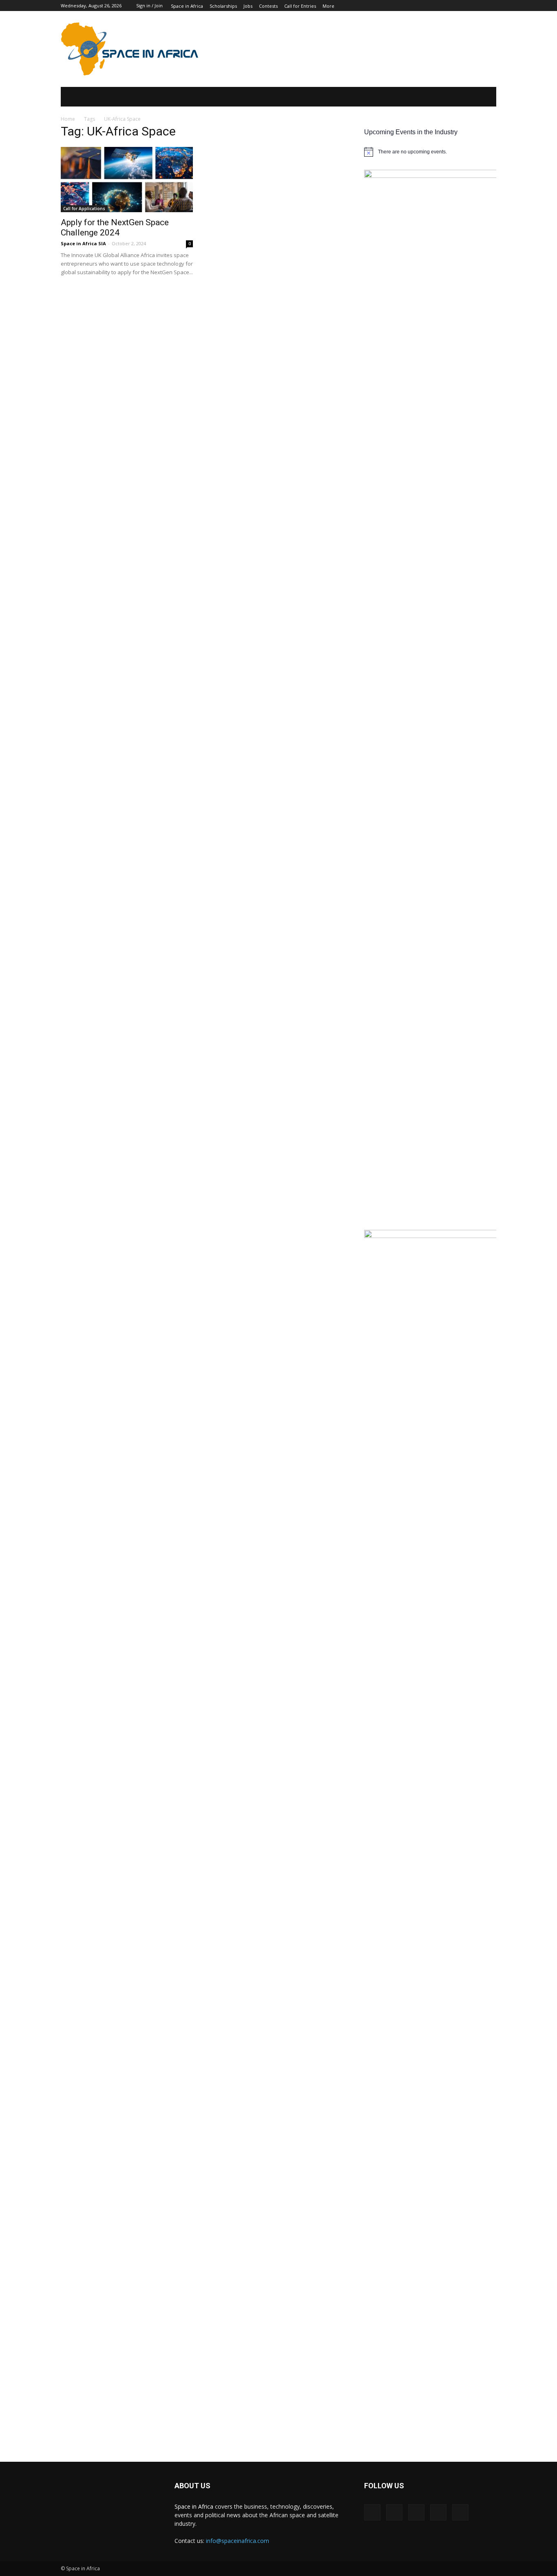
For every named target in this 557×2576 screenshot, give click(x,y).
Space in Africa (195, 2506)
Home (68, 119)
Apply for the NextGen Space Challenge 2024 (115, 227)
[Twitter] (438, 2512)
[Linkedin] (416, 2512)
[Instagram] (394, 2512)
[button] (478, 97)
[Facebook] (372, 2512)
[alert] (430, 152)
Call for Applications (84, 209)
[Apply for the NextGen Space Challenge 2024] (127, 180)
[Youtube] (460, 2512)
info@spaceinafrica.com (238, 2541)
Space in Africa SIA (83, 243)
